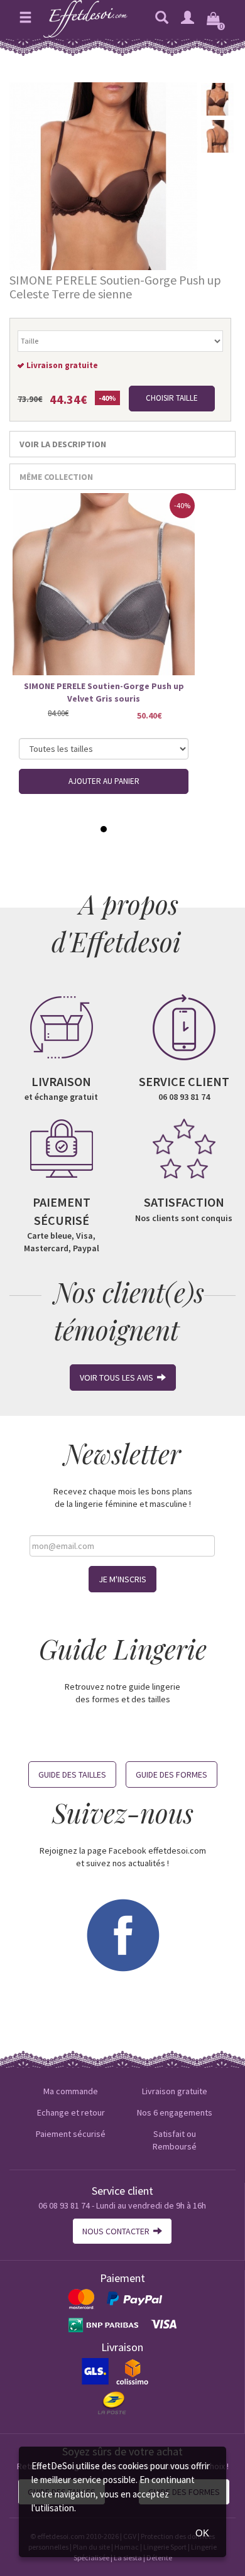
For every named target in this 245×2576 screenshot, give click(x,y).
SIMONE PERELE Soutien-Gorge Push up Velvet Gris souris (104, 692)
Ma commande (71, 2091)
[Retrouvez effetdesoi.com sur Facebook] (122, 1934)
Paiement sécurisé (71, 2134)
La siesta (128, 2557)
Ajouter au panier (104, 781)
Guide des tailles (72, 1774)
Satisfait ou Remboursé (175, 2140)
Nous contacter (118, 2231)
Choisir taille (172, 398)
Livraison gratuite (175, 2091)
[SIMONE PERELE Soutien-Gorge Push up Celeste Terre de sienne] (103, 175)
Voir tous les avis (118, 1378)
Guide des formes (171, 1774)
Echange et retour (71, 2112)
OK (202, 2533)
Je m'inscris (122, 1579)
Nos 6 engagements (175, 2112)
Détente (159, 2557)
